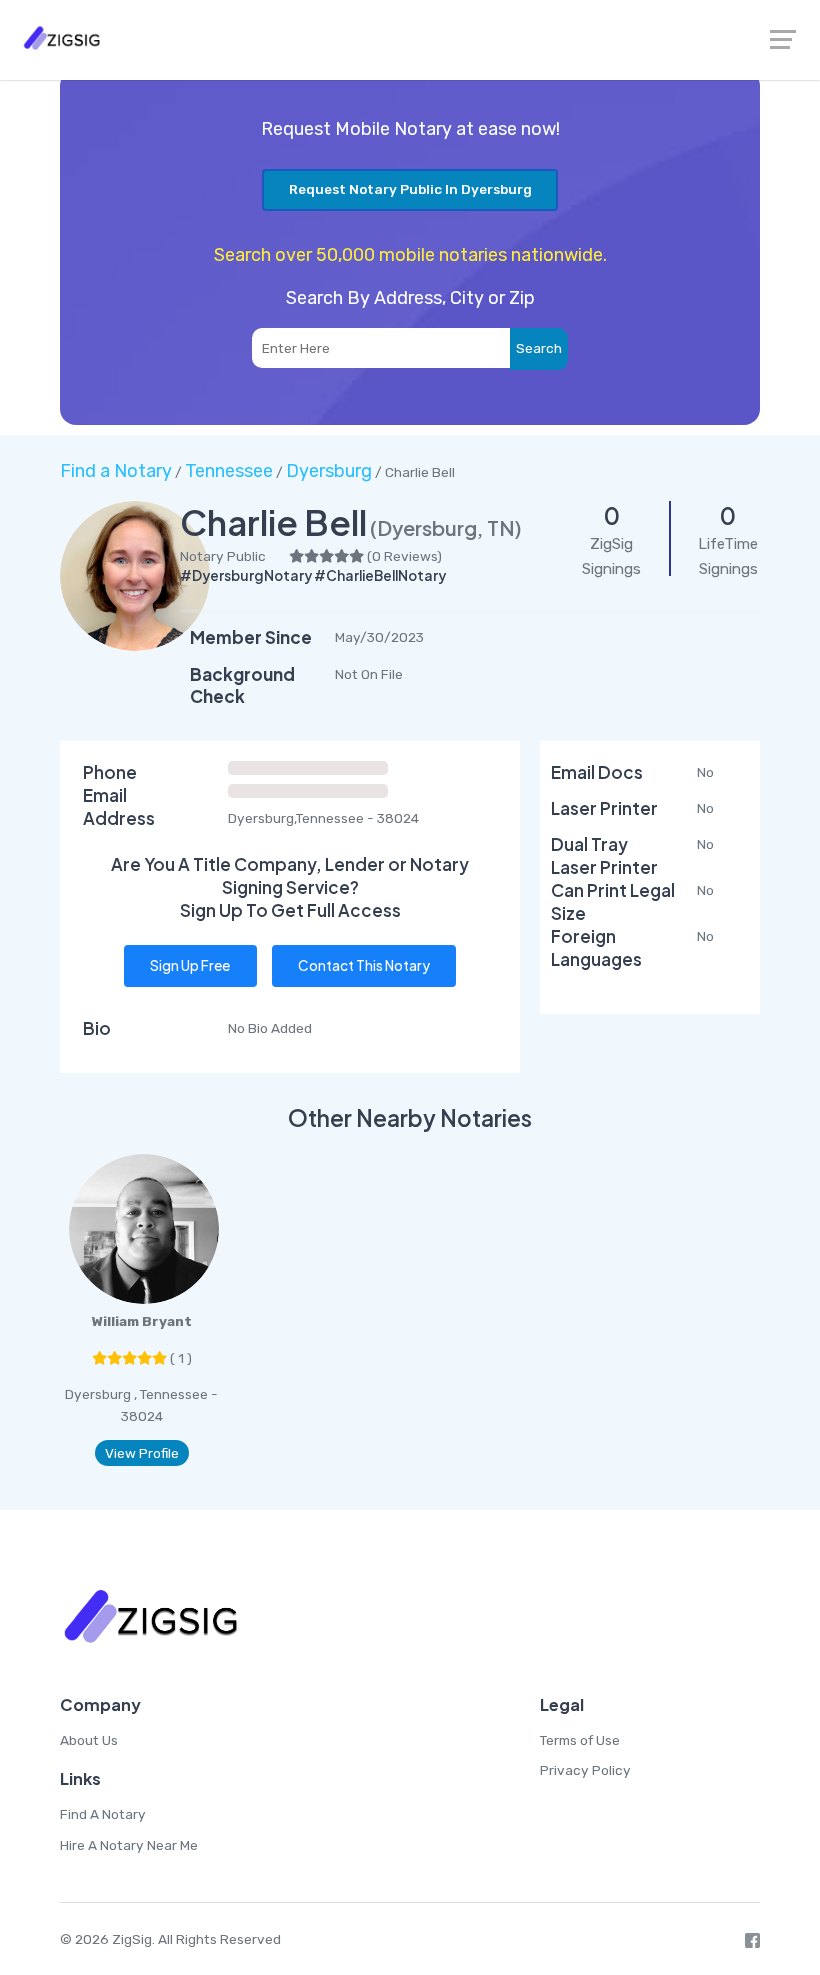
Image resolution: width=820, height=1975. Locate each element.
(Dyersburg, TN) (446, 527)
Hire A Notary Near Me (129, 1845)
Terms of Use (580, 1740)
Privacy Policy (585, 1770)
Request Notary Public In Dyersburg (410, 189)
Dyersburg (329, 471)
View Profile (142, 1453)
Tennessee (229, 471)
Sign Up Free (190, 965)
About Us (89, 1740)
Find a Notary (116, 471)
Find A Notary (103, 1814)
